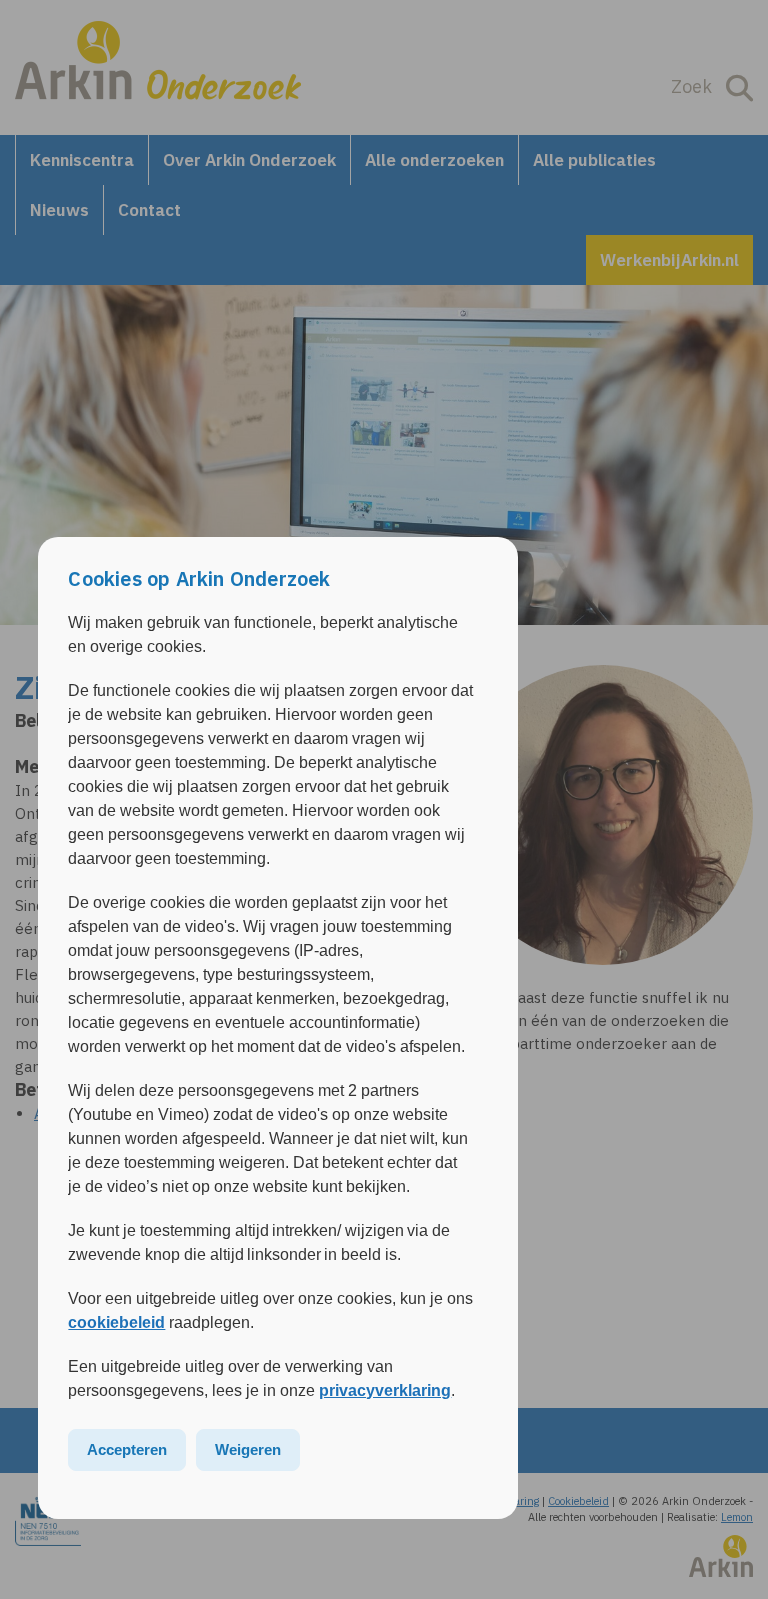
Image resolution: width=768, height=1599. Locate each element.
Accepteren (127, 1449)
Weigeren (248, 1449)
